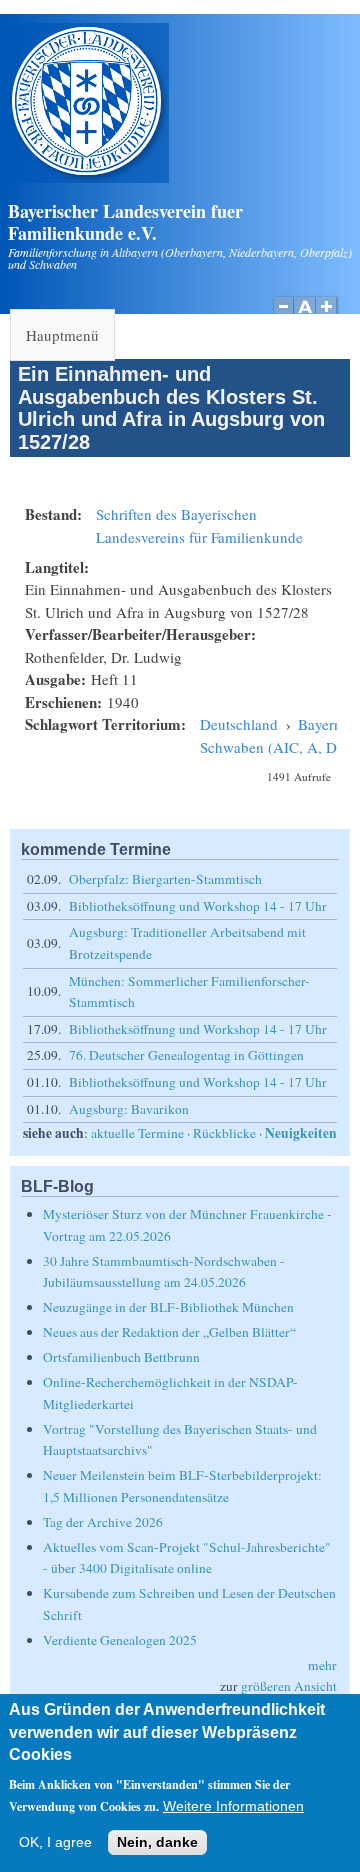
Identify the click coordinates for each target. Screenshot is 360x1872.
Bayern (320, 724)
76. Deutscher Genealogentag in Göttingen (186, 1055)
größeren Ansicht (289, 1686)
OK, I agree (55, 1842)
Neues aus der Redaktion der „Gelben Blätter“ (169, 1332)
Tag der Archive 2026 (103, 1522)
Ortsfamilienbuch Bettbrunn (121, 1357)
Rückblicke (224, 1133)
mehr (322, 1665)
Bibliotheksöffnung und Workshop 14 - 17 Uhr (198, 906)
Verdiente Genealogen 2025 (120, 1640)
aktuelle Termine (137, 1133)
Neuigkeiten (301, 1133)
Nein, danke (157, 1842)
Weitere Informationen (233, 1806)
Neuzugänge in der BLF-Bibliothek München (168, 1307)
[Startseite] (89, 177)
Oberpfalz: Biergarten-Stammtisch (165, 879)
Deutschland (239, 724)
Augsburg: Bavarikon (129, 1109)
